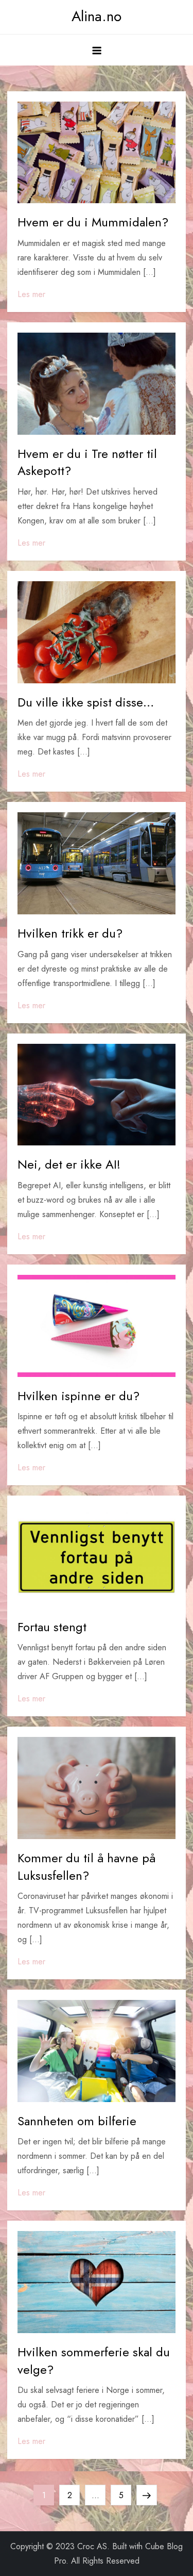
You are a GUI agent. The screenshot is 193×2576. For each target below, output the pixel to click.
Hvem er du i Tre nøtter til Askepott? (87, 462)
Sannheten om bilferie (77, 2121)
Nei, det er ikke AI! (69, 1164)
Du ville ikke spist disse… (86, 702)
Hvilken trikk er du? (70, 933)
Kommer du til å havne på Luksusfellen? (86, 1867)
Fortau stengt (52, 1627)
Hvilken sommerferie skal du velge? (94, 2361)
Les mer (31, 294)
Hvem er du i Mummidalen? (93, 222)
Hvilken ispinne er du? (78, 1396)
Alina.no (97, 16)
